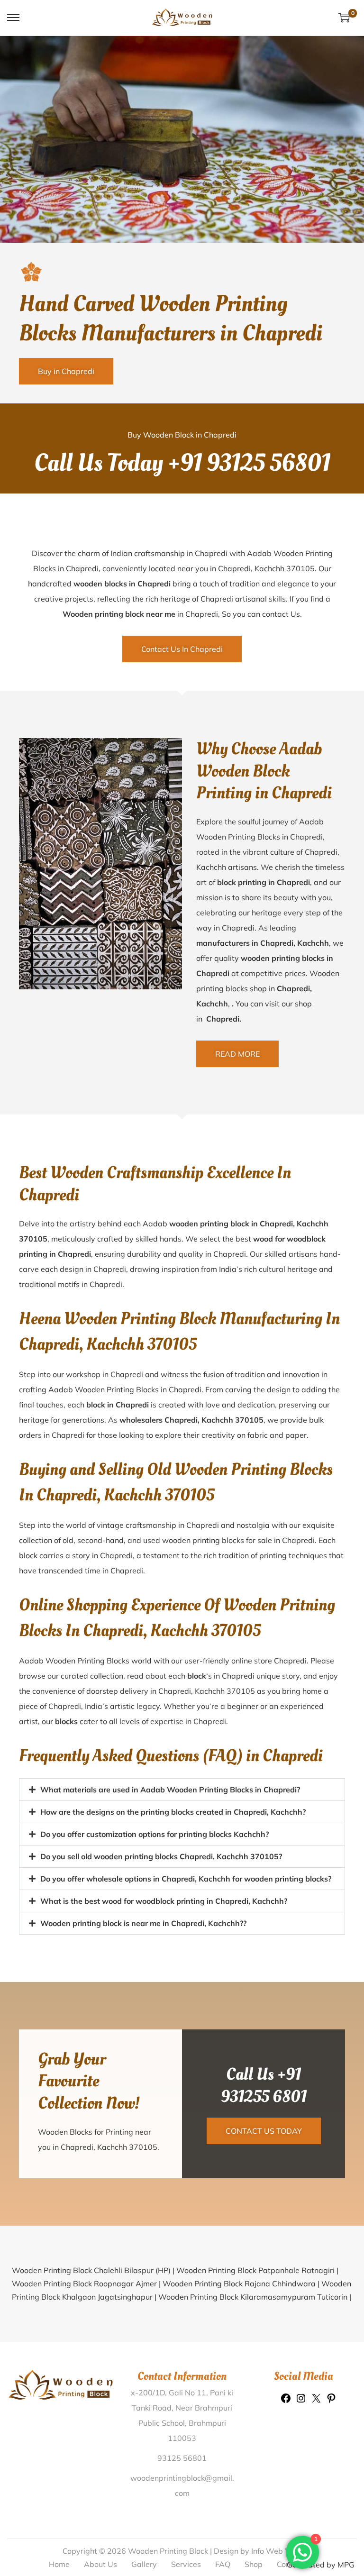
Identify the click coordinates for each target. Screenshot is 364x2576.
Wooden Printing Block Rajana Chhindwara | (242, 2284)
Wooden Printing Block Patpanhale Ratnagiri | (257, 2270)
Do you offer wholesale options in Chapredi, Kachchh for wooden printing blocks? (186, 1879)
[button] (182, 1790)
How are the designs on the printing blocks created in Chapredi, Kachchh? (173, 1812)
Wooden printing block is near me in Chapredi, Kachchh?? (143, 1923)
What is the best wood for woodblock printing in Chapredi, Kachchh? (164, 1901)
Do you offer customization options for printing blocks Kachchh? (155, 1834)
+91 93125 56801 (249, 463)
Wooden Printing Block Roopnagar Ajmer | (87, 2284)
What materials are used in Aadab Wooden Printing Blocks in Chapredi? (170, 1790)
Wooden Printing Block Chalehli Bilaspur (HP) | (94, 2270)
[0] (344, 18)
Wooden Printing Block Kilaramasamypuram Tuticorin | (255, 2297)
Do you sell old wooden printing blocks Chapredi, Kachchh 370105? (161, 1856)
